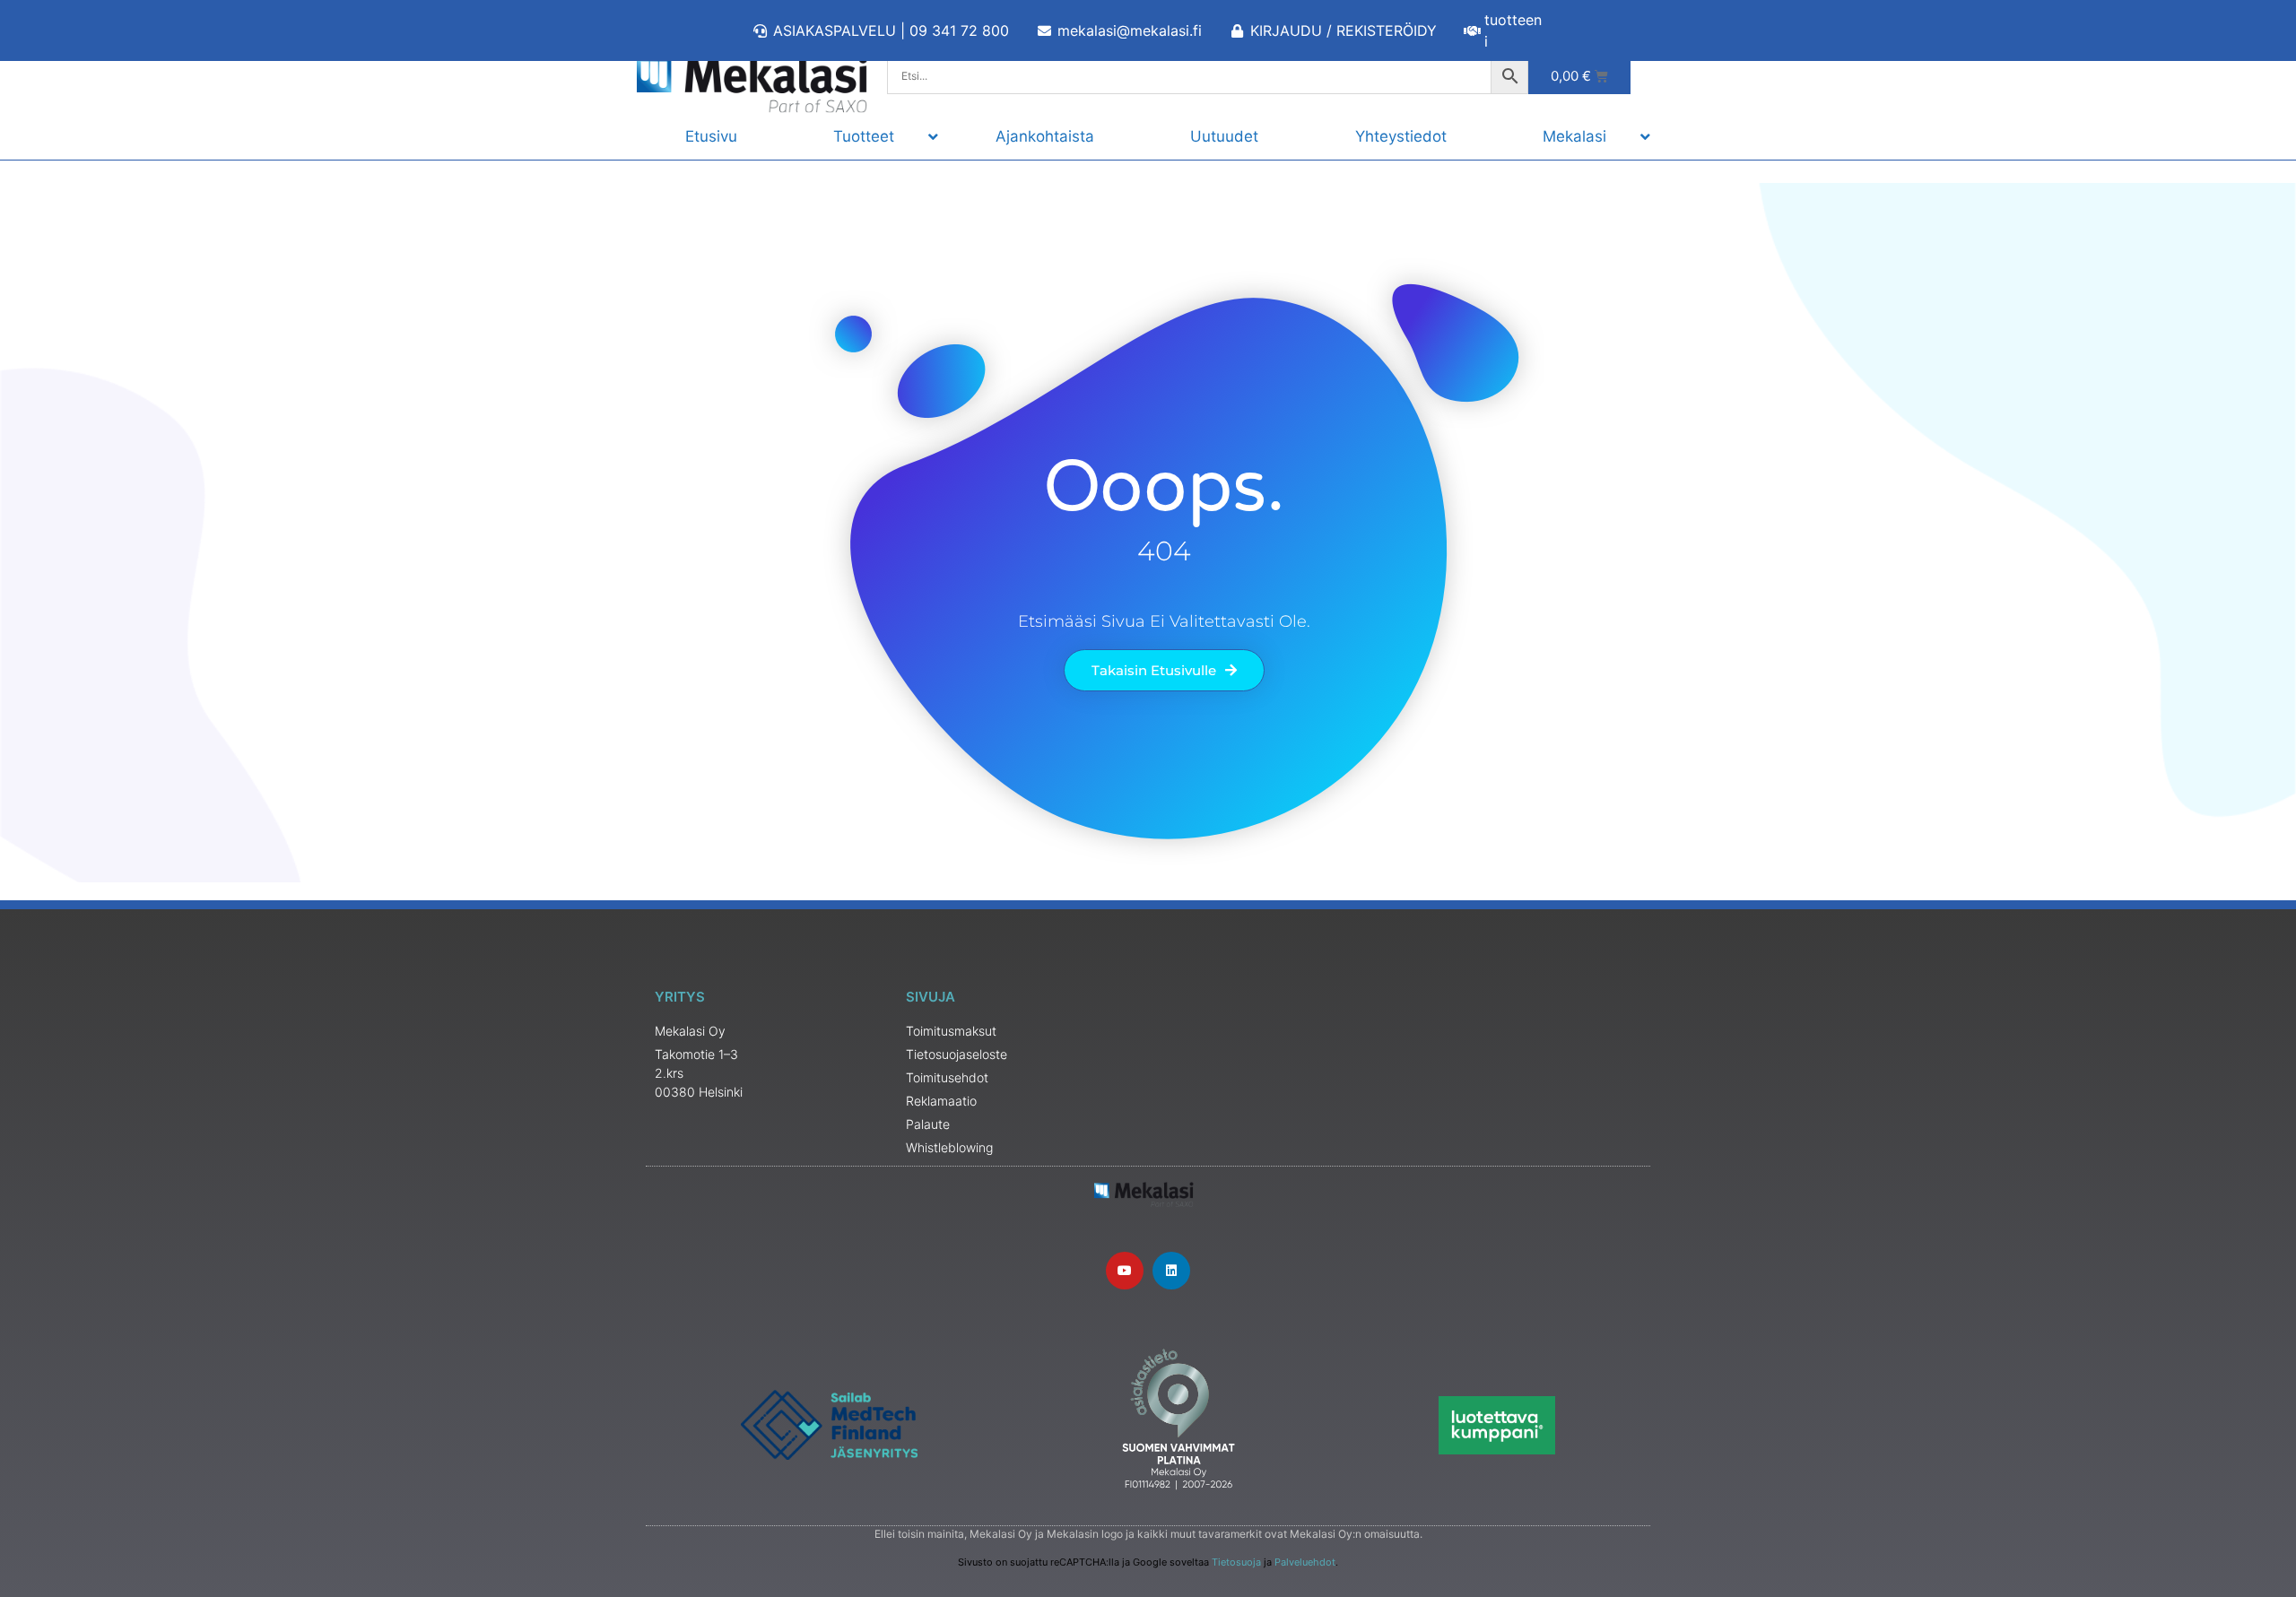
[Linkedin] (1171, 1271)
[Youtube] (1125, 1271)
